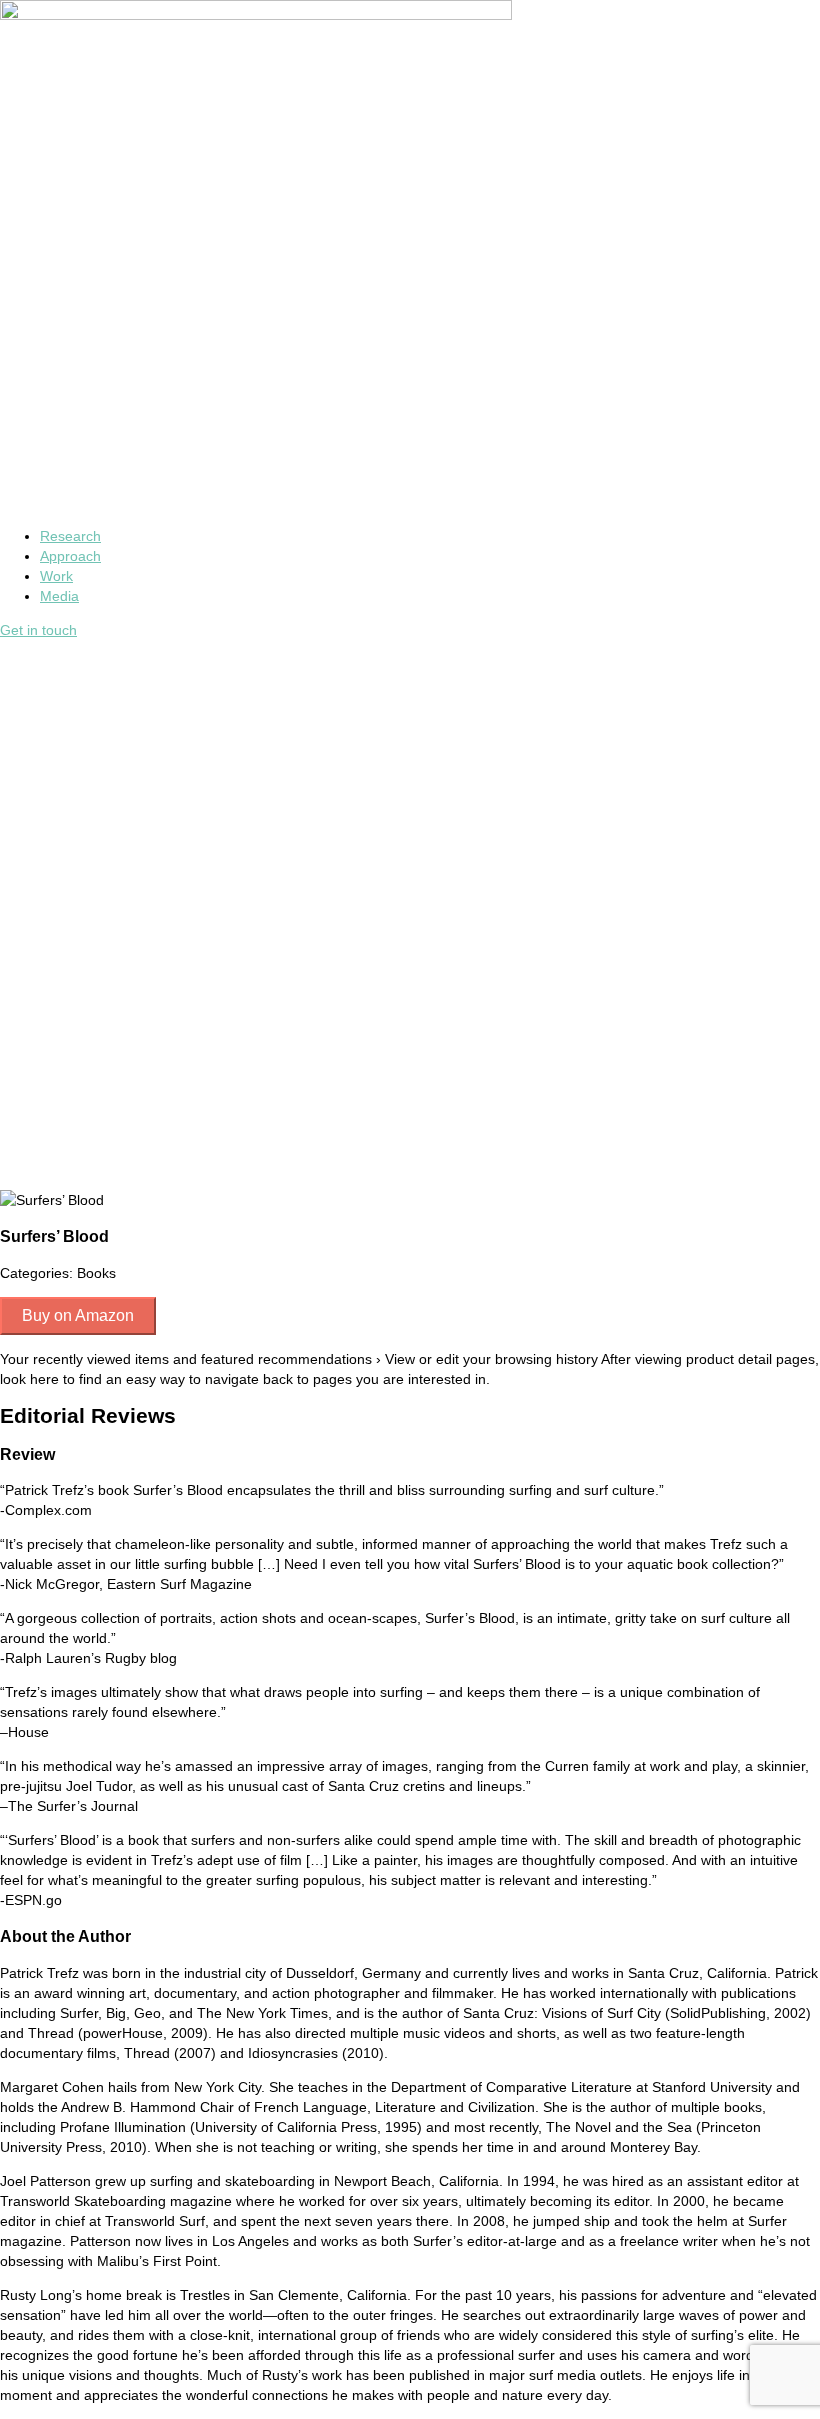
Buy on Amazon (78, 1315)
